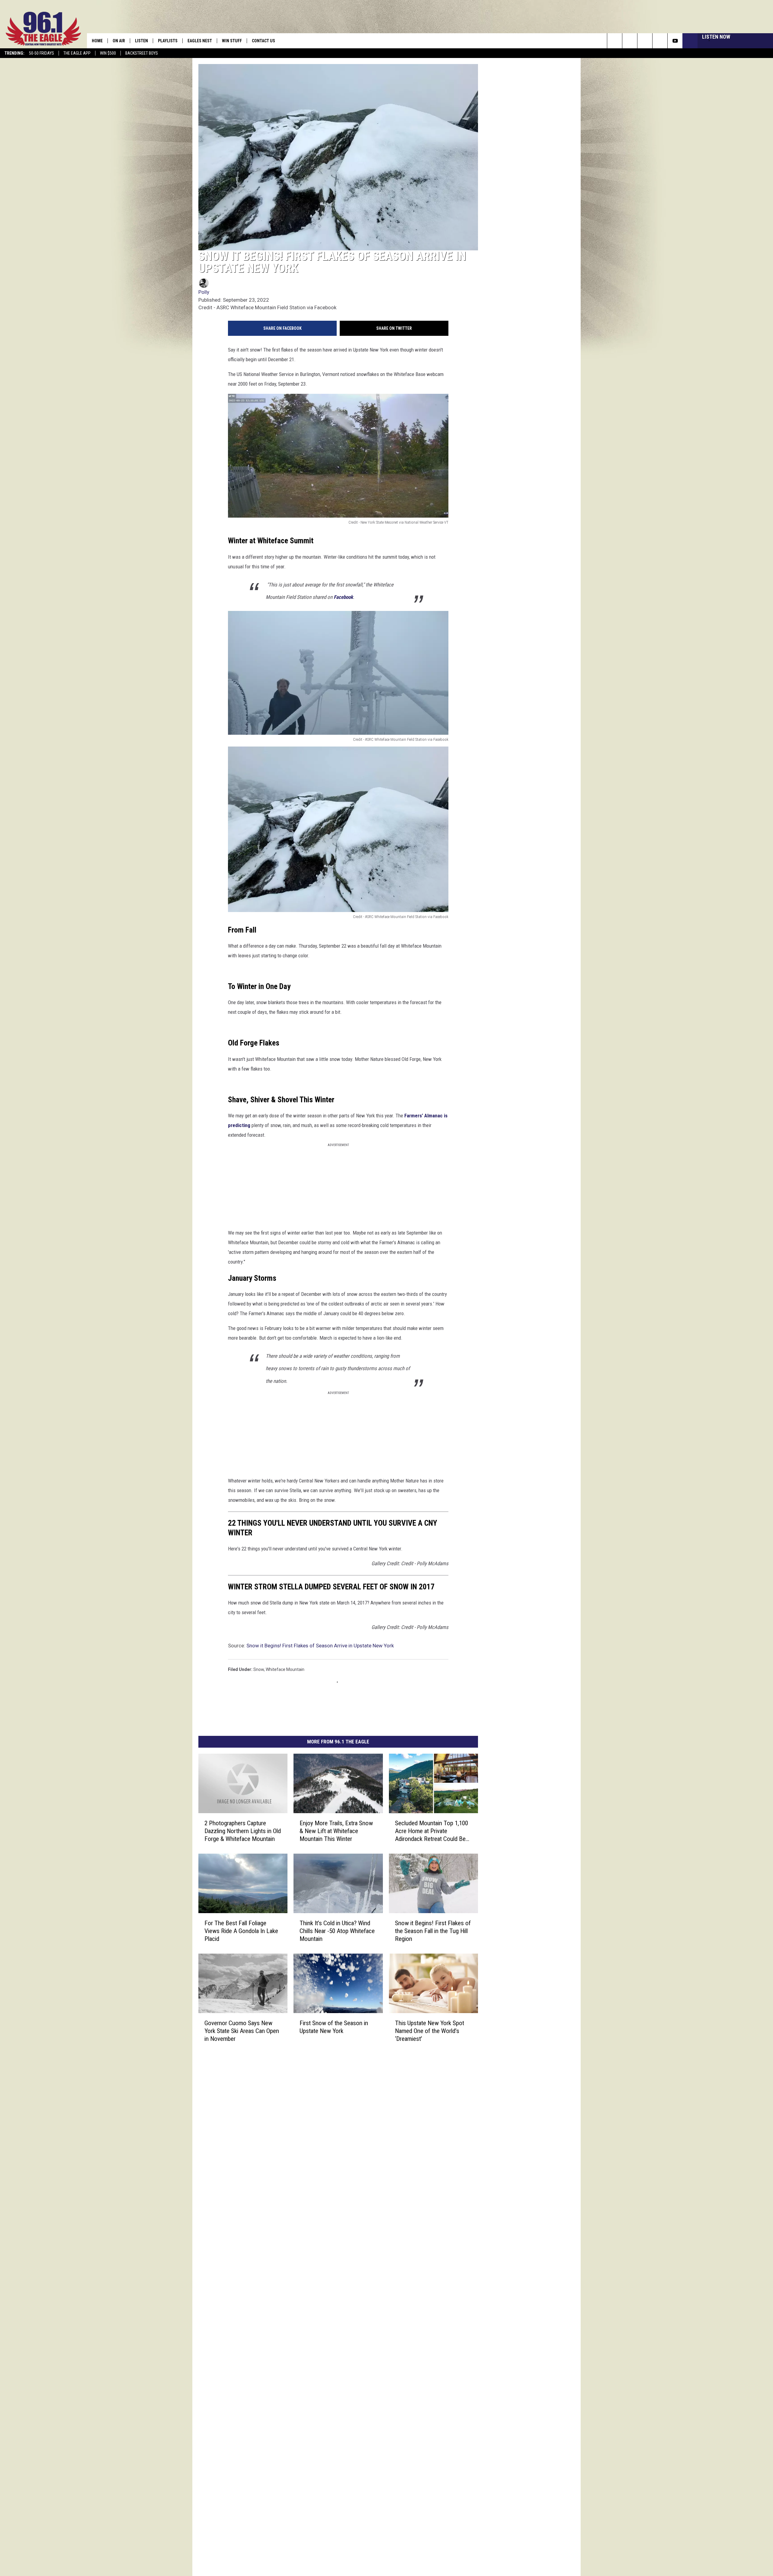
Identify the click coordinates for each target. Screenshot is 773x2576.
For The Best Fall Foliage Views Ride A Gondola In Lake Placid (252, 1933)
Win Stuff (232, 41)
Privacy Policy (303, 2146)
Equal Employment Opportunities (322, 2093)
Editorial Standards (309, 2112)
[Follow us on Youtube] (675, 41)
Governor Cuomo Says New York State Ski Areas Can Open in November (256, 2045)
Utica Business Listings (312, 2179)
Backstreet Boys (142, 53)
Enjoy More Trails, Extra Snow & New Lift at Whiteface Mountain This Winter (383, 1813)
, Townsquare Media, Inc (279, 2195)
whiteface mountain (285, 1645)
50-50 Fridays (42, 53)
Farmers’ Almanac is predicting (438, 1257)
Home (97, 41)
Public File (300, 2106)
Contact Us (263, 41)
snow (259, 1645)
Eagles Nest (200, 41)
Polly (204, 340)
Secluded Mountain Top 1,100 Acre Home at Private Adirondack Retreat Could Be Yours (507, 1816)
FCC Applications (306, 2119)
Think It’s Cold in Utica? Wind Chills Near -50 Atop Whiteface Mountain (379, 1933)
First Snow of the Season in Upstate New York (380, 2045)
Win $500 (108, 53)
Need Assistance (329, 2106)
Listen (141, 41)
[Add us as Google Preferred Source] (630, 41)
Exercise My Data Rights (313, 2159)
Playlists (168, 41)
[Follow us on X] (660, 41)
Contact (298, 2172)
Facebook (389, 659)
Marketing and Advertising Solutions (325, 2099)
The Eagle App (77, 53)
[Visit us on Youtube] (412, 2092)
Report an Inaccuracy (311, 2126)
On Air (119, 41)
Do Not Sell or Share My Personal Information (333, 2166)
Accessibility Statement (313, 2152)
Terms (297, 2132)
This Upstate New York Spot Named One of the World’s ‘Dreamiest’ (508, 2045)
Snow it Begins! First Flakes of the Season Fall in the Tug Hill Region (508, 1933)
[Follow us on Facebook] (645, 41)
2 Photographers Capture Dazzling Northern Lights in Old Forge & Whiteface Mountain (255, 1816)
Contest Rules (304, 2139)
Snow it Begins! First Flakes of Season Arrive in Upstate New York (320, 1621)
